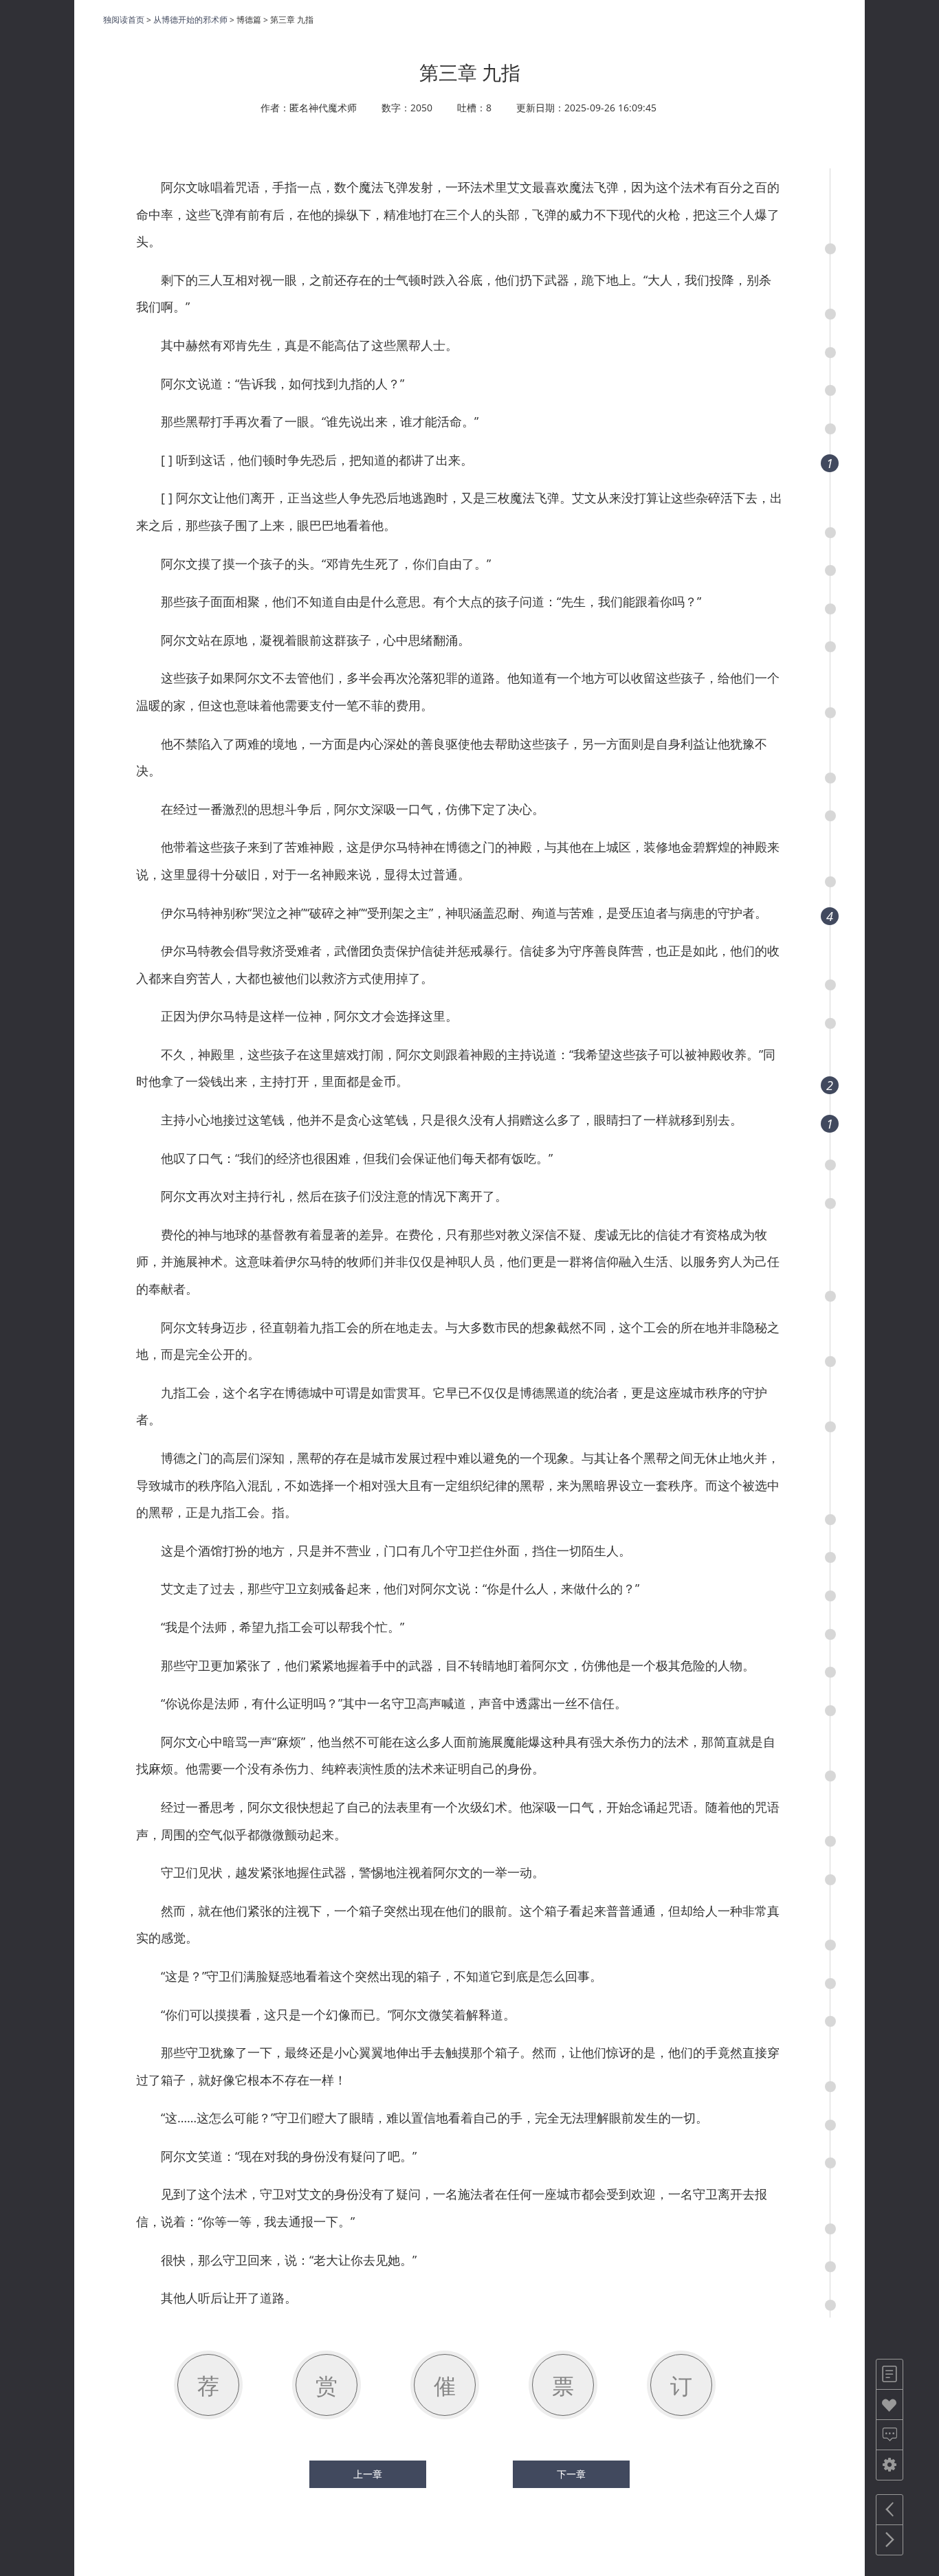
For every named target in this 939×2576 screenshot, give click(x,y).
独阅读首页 (124, 20)
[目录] (890, 2374)
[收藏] (890, 2405)
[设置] (890, 2465)
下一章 (571, 2474)
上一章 (368, 2474)
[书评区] (890, 2435)
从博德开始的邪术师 (190, 20)
